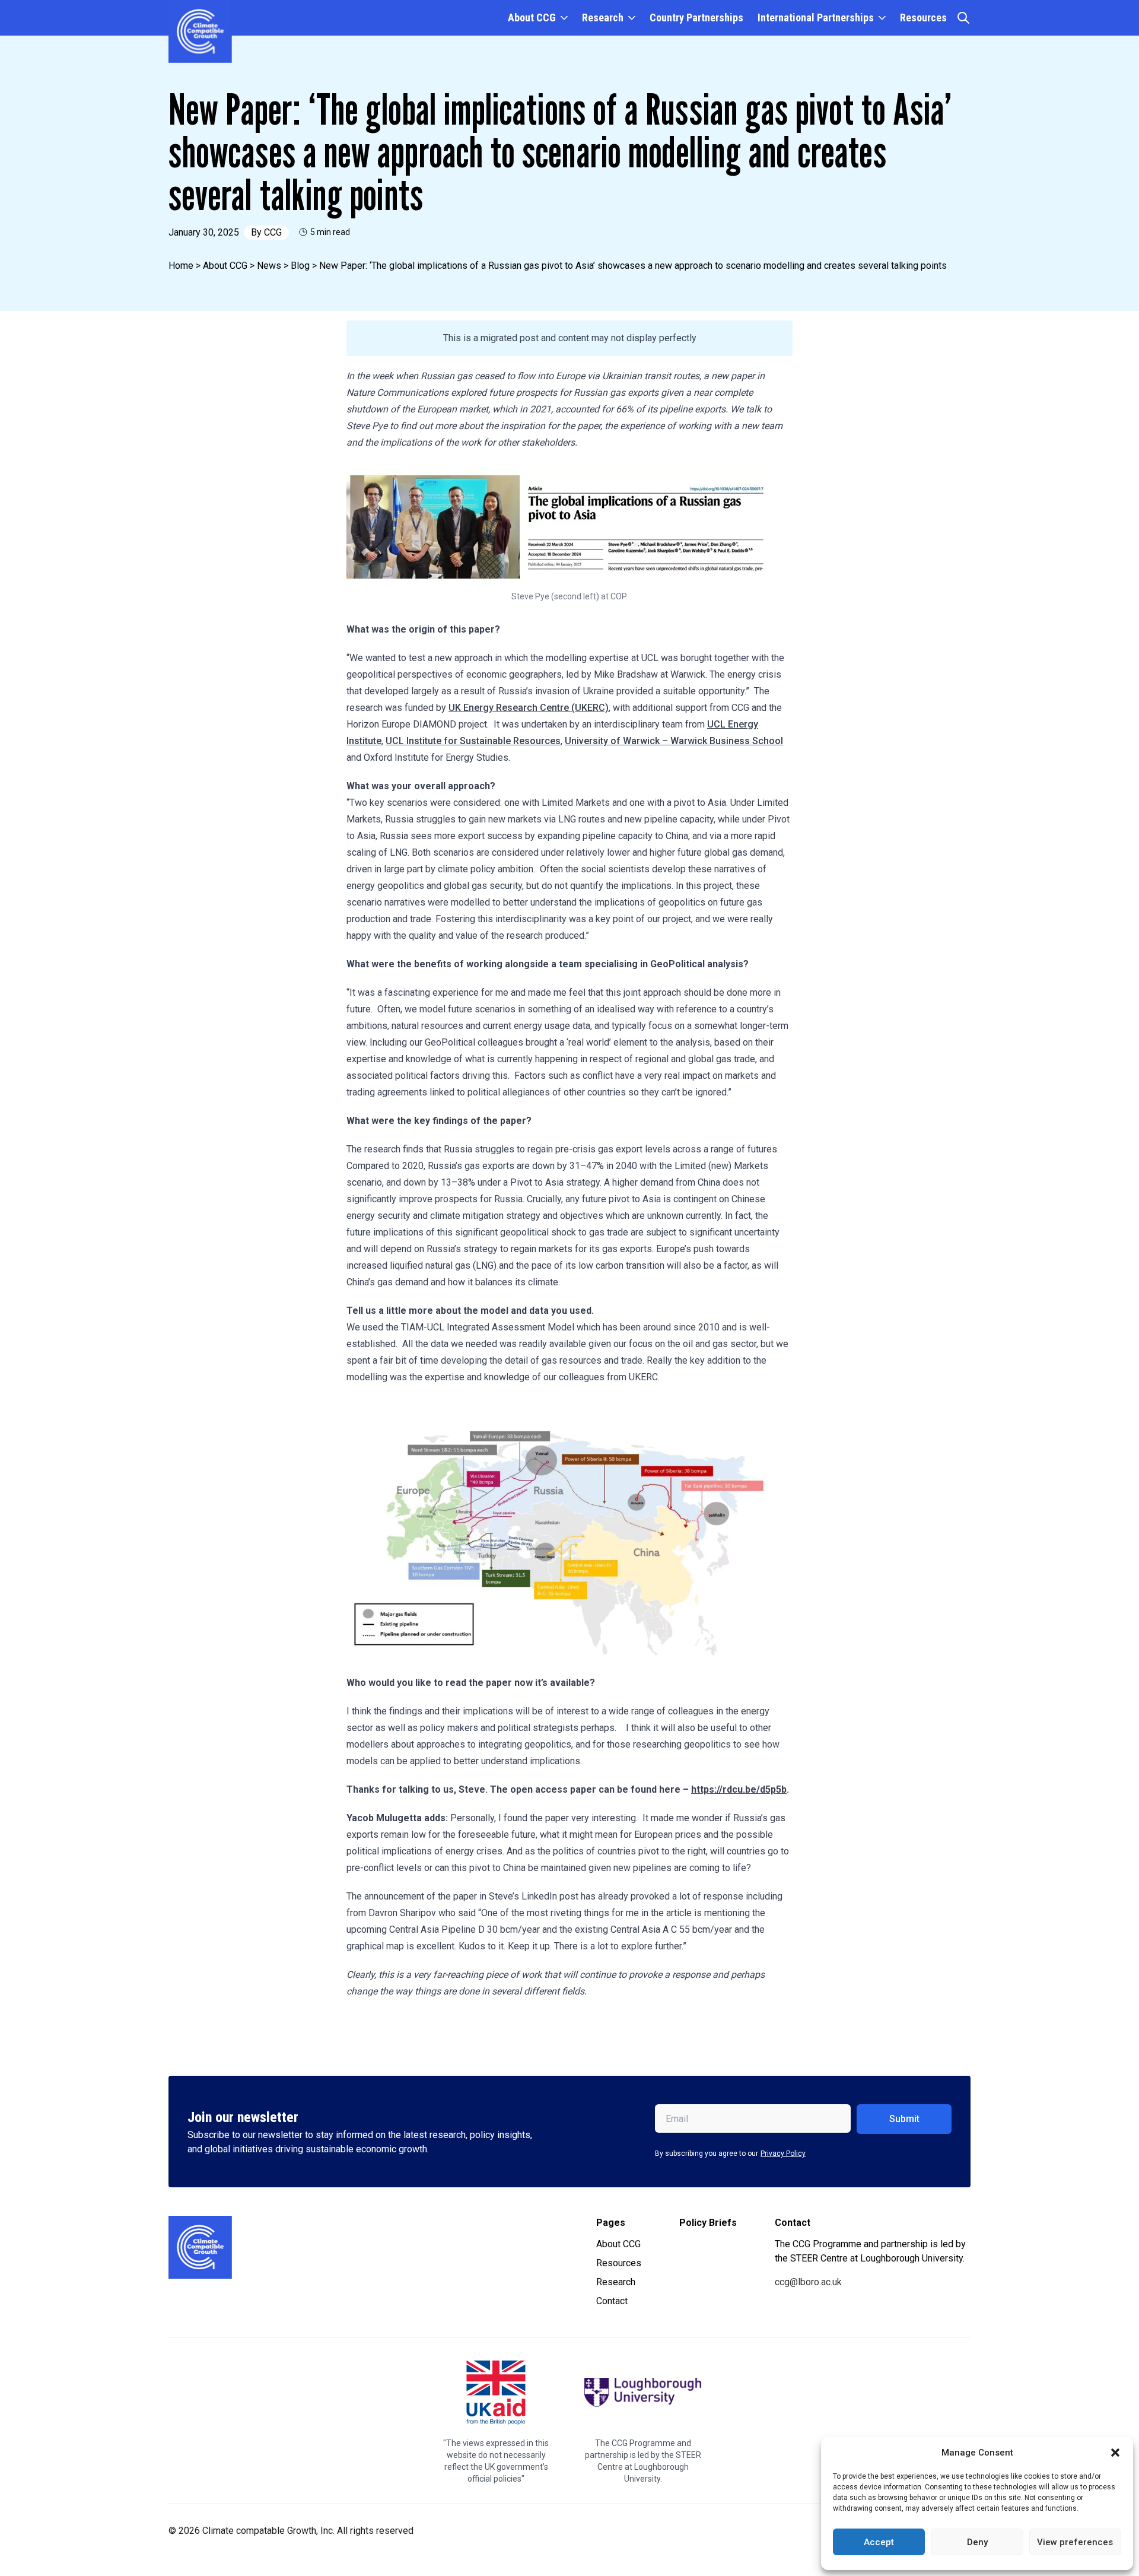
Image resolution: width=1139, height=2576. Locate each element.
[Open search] (963, 18)
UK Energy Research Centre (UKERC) (529, 708)
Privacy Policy (783, 2153)
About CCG (532, 18)
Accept (879, 2542)
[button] (1115, 2453)
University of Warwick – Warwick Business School (674, 741)
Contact (612, 2301)
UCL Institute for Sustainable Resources (473, 741)
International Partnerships (816, 18)
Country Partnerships (696, 18)
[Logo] (200, 2247)
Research (603, 18)
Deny (977, 2542)
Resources (923, 18)
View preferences (1075, 2542)
